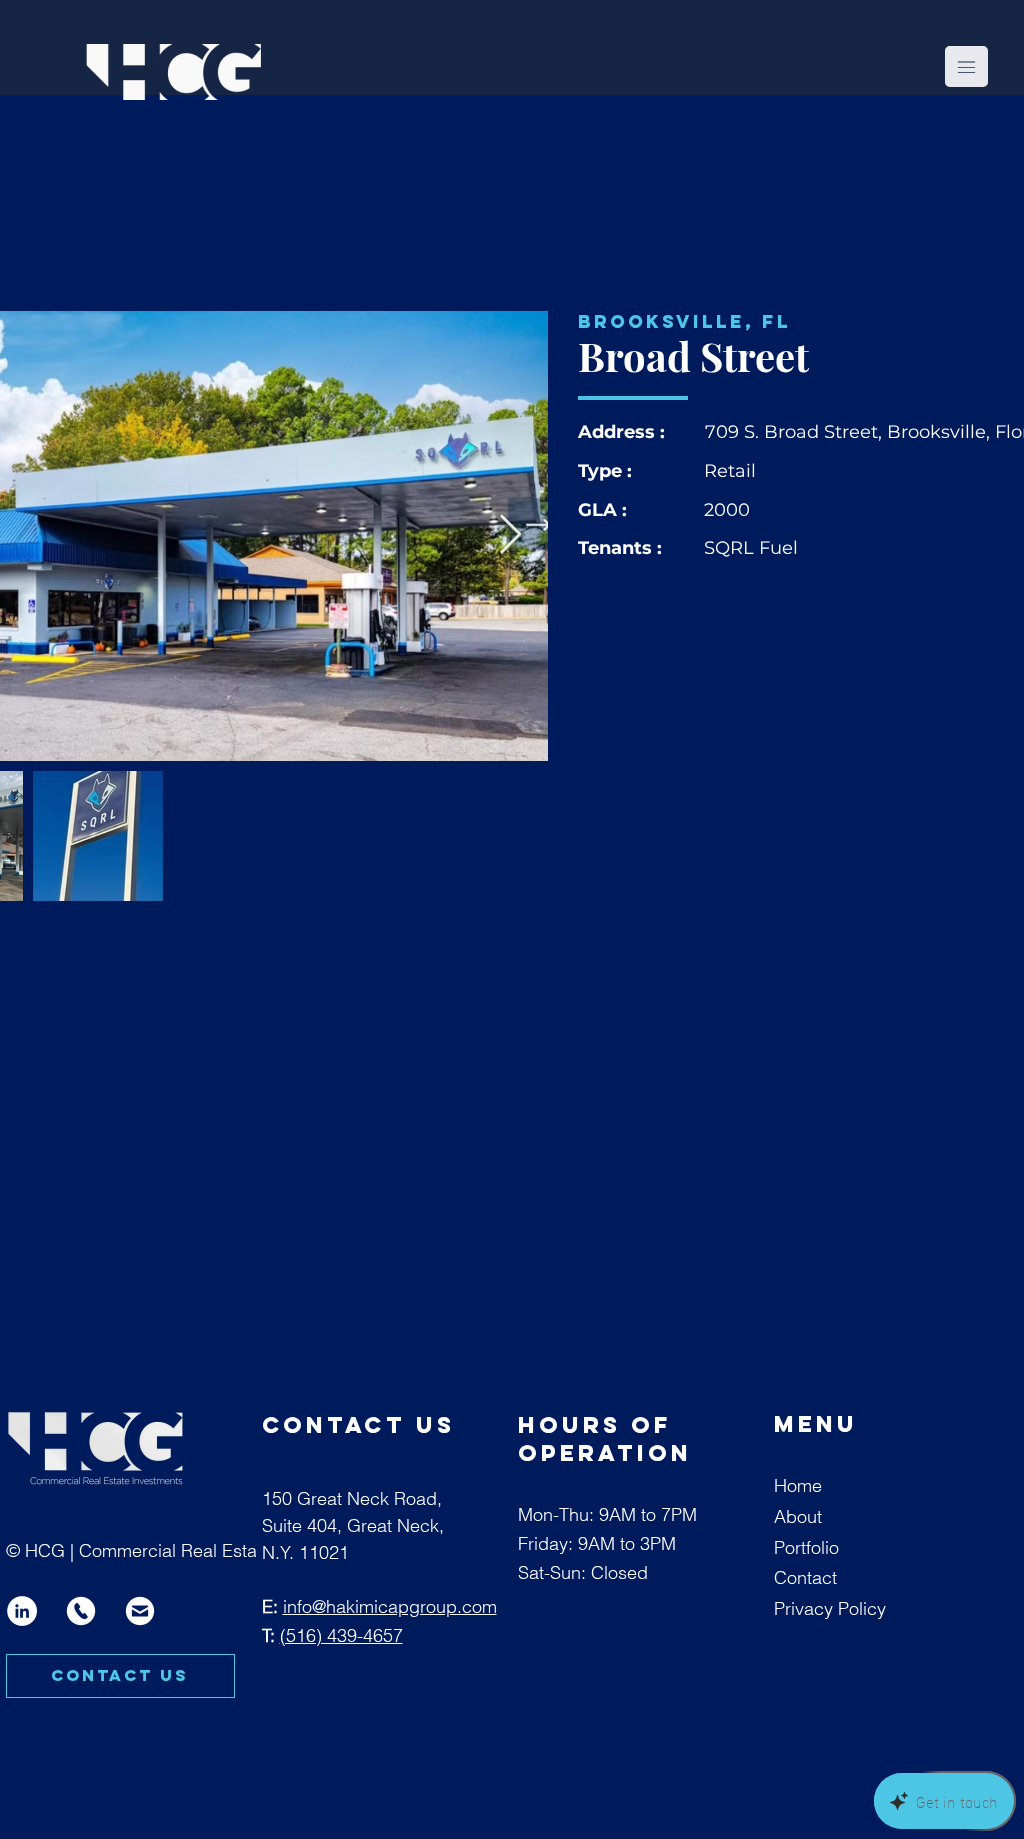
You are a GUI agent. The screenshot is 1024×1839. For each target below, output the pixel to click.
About (798, 1516)
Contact (805, 1577)
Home (798, 1485)
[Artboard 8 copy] (81, 1611)
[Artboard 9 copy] (140, 1611)
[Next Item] (510, 536)
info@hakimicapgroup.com (390, 1606)
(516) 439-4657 (341, 1635)
